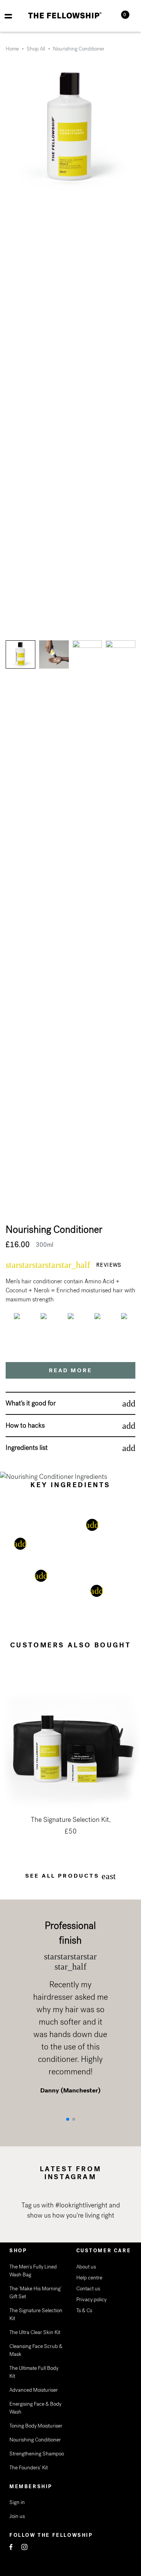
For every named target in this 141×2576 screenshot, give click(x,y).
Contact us (88, 2289)
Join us (17, 2516)
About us (86, 2267)
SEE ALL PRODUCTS (71, 1876)
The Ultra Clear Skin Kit (35, 2332)
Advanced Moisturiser (34, 2390)
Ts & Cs (84, 2310)
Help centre (89, 2278)
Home (12, 49)
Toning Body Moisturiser (36, 2426)
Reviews (109, 1265)
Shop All (36, 49)
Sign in (17, 2502)
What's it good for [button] (31, 1403)
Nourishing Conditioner (35, 2440)
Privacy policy (91, 2300)
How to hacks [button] (25, 1425)
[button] (68, 2119)
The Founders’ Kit (29, 2468)
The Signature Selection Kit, (71, 1820)
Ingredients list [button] (27, 1448)
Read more (70, 1370)
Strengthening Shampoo (37, 2454)
